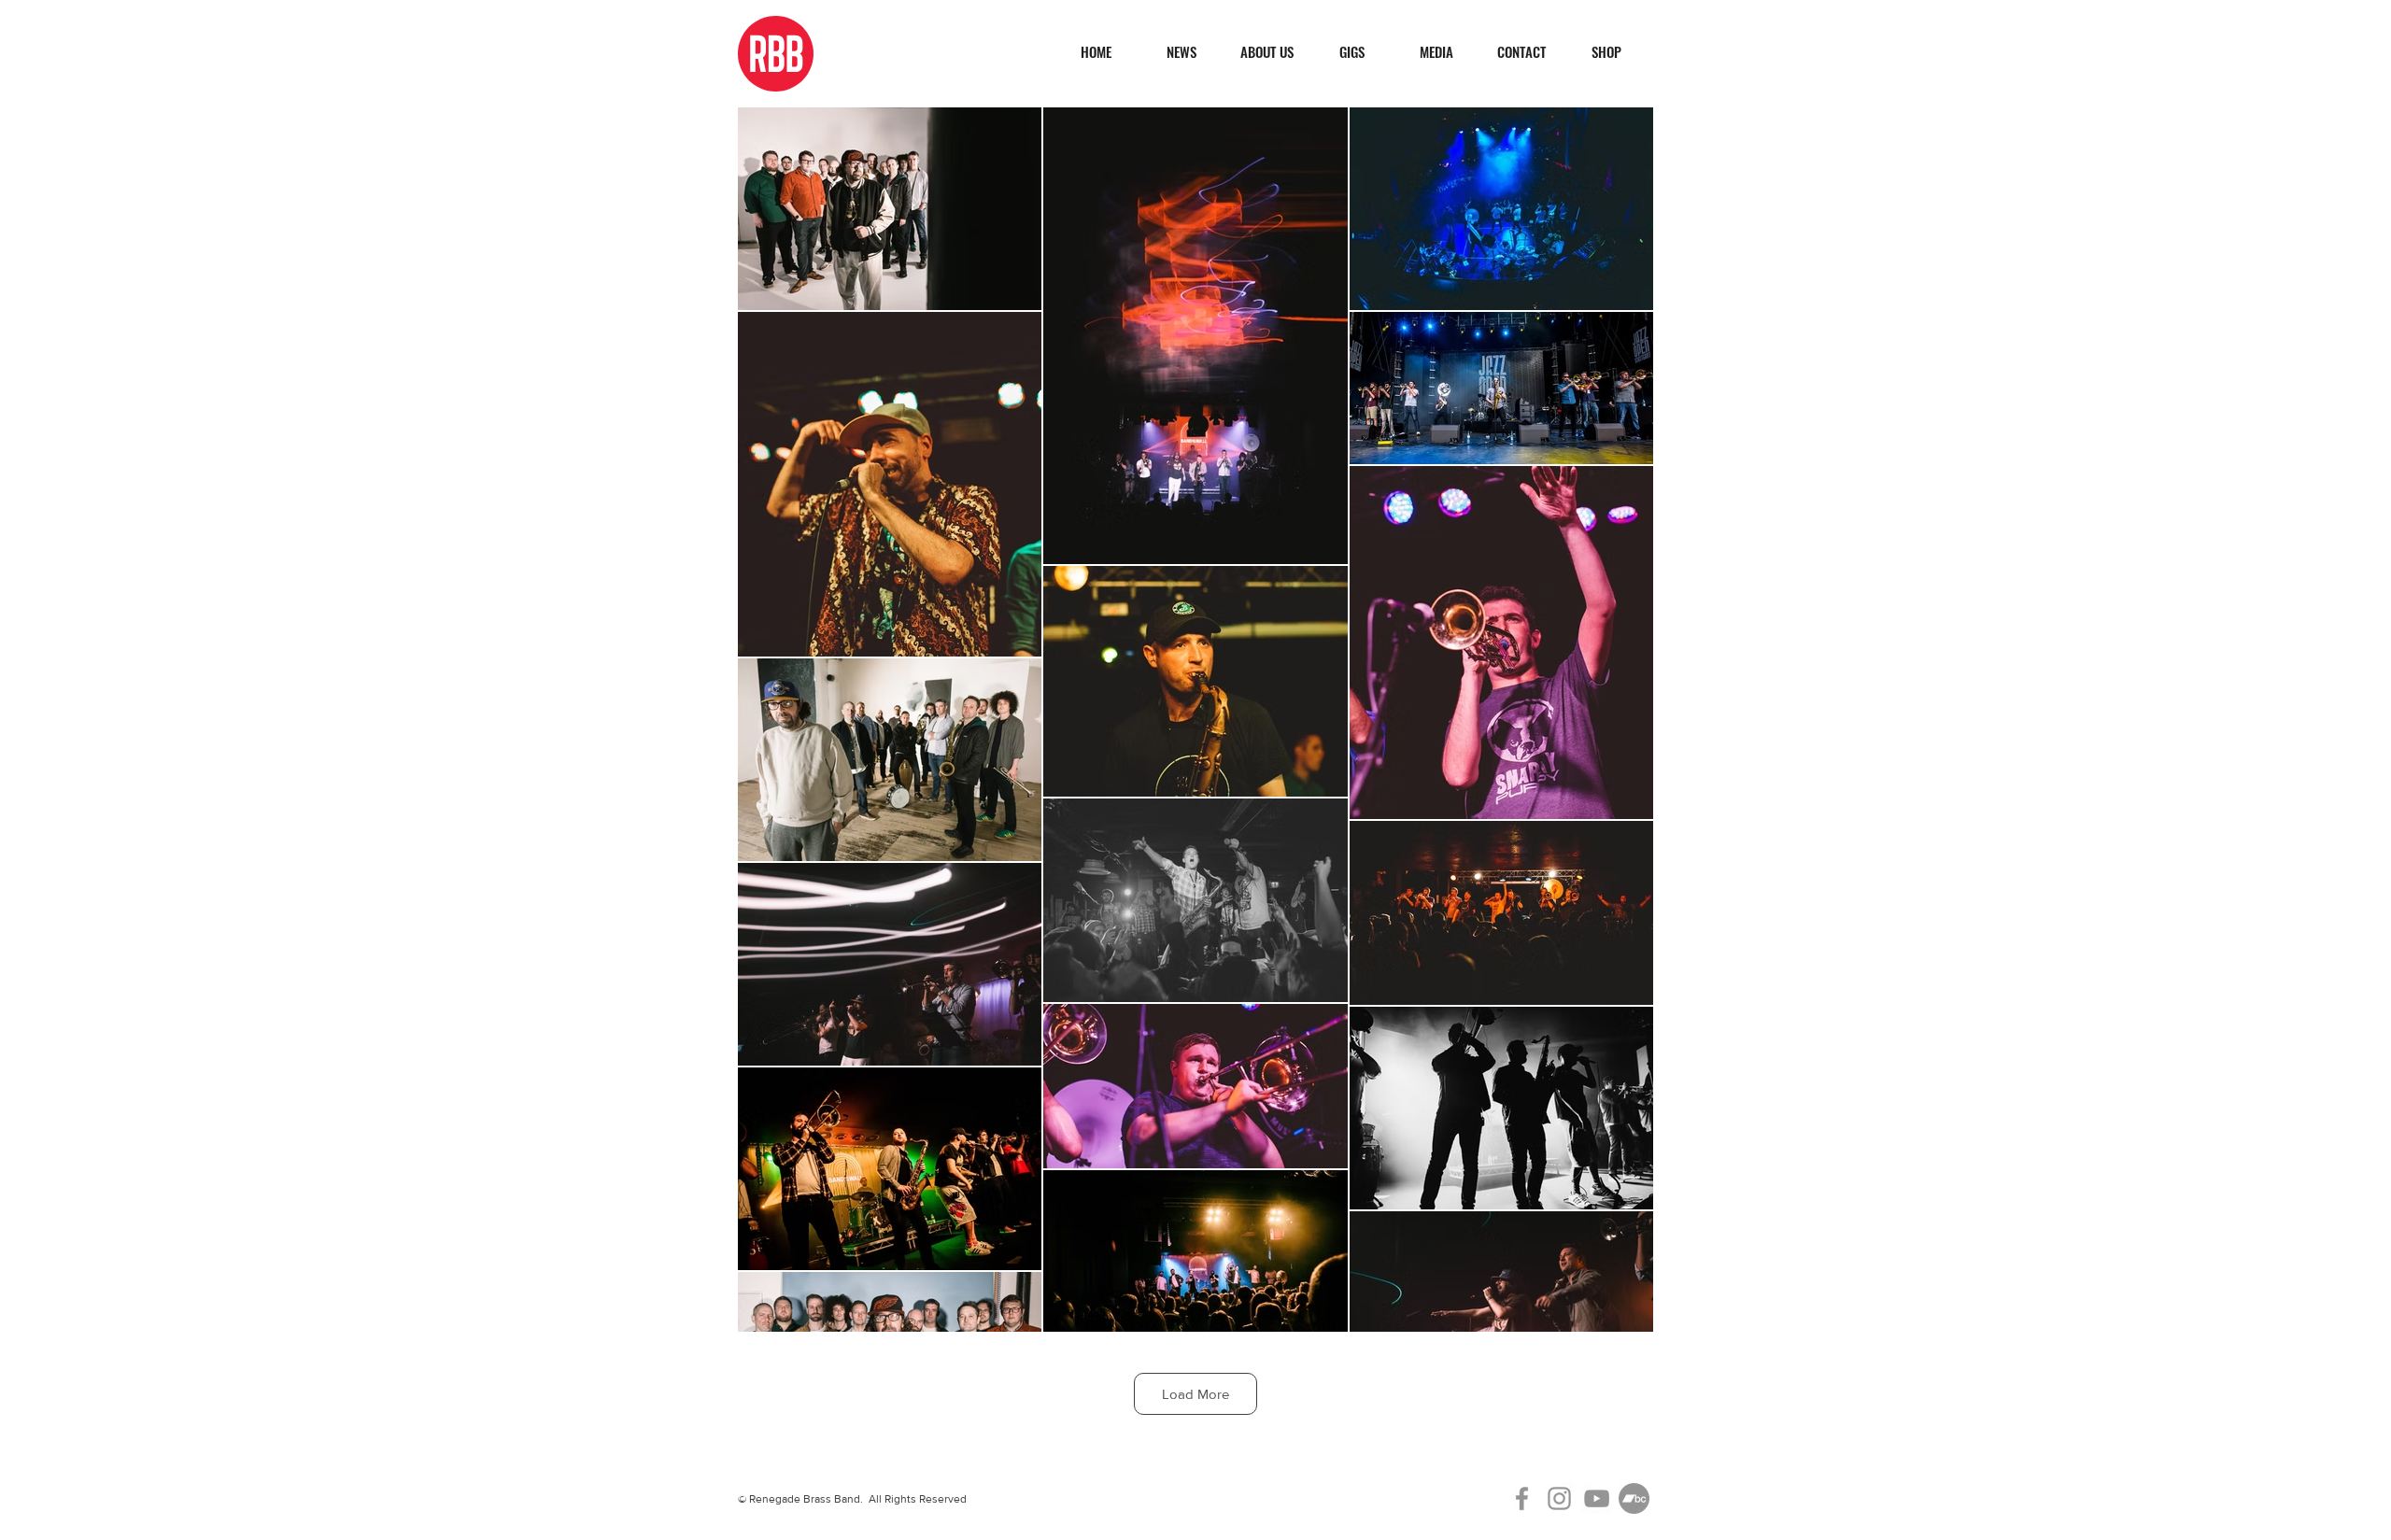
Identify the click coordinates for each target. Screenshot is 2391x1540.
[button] (1436, 51)
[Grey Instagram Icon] (1559, 1498)
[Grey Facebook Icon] (1522, 1498)
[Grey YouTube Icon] (1597, 1498)
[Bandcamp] (1634, 1498)
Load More (1195, 1394)
